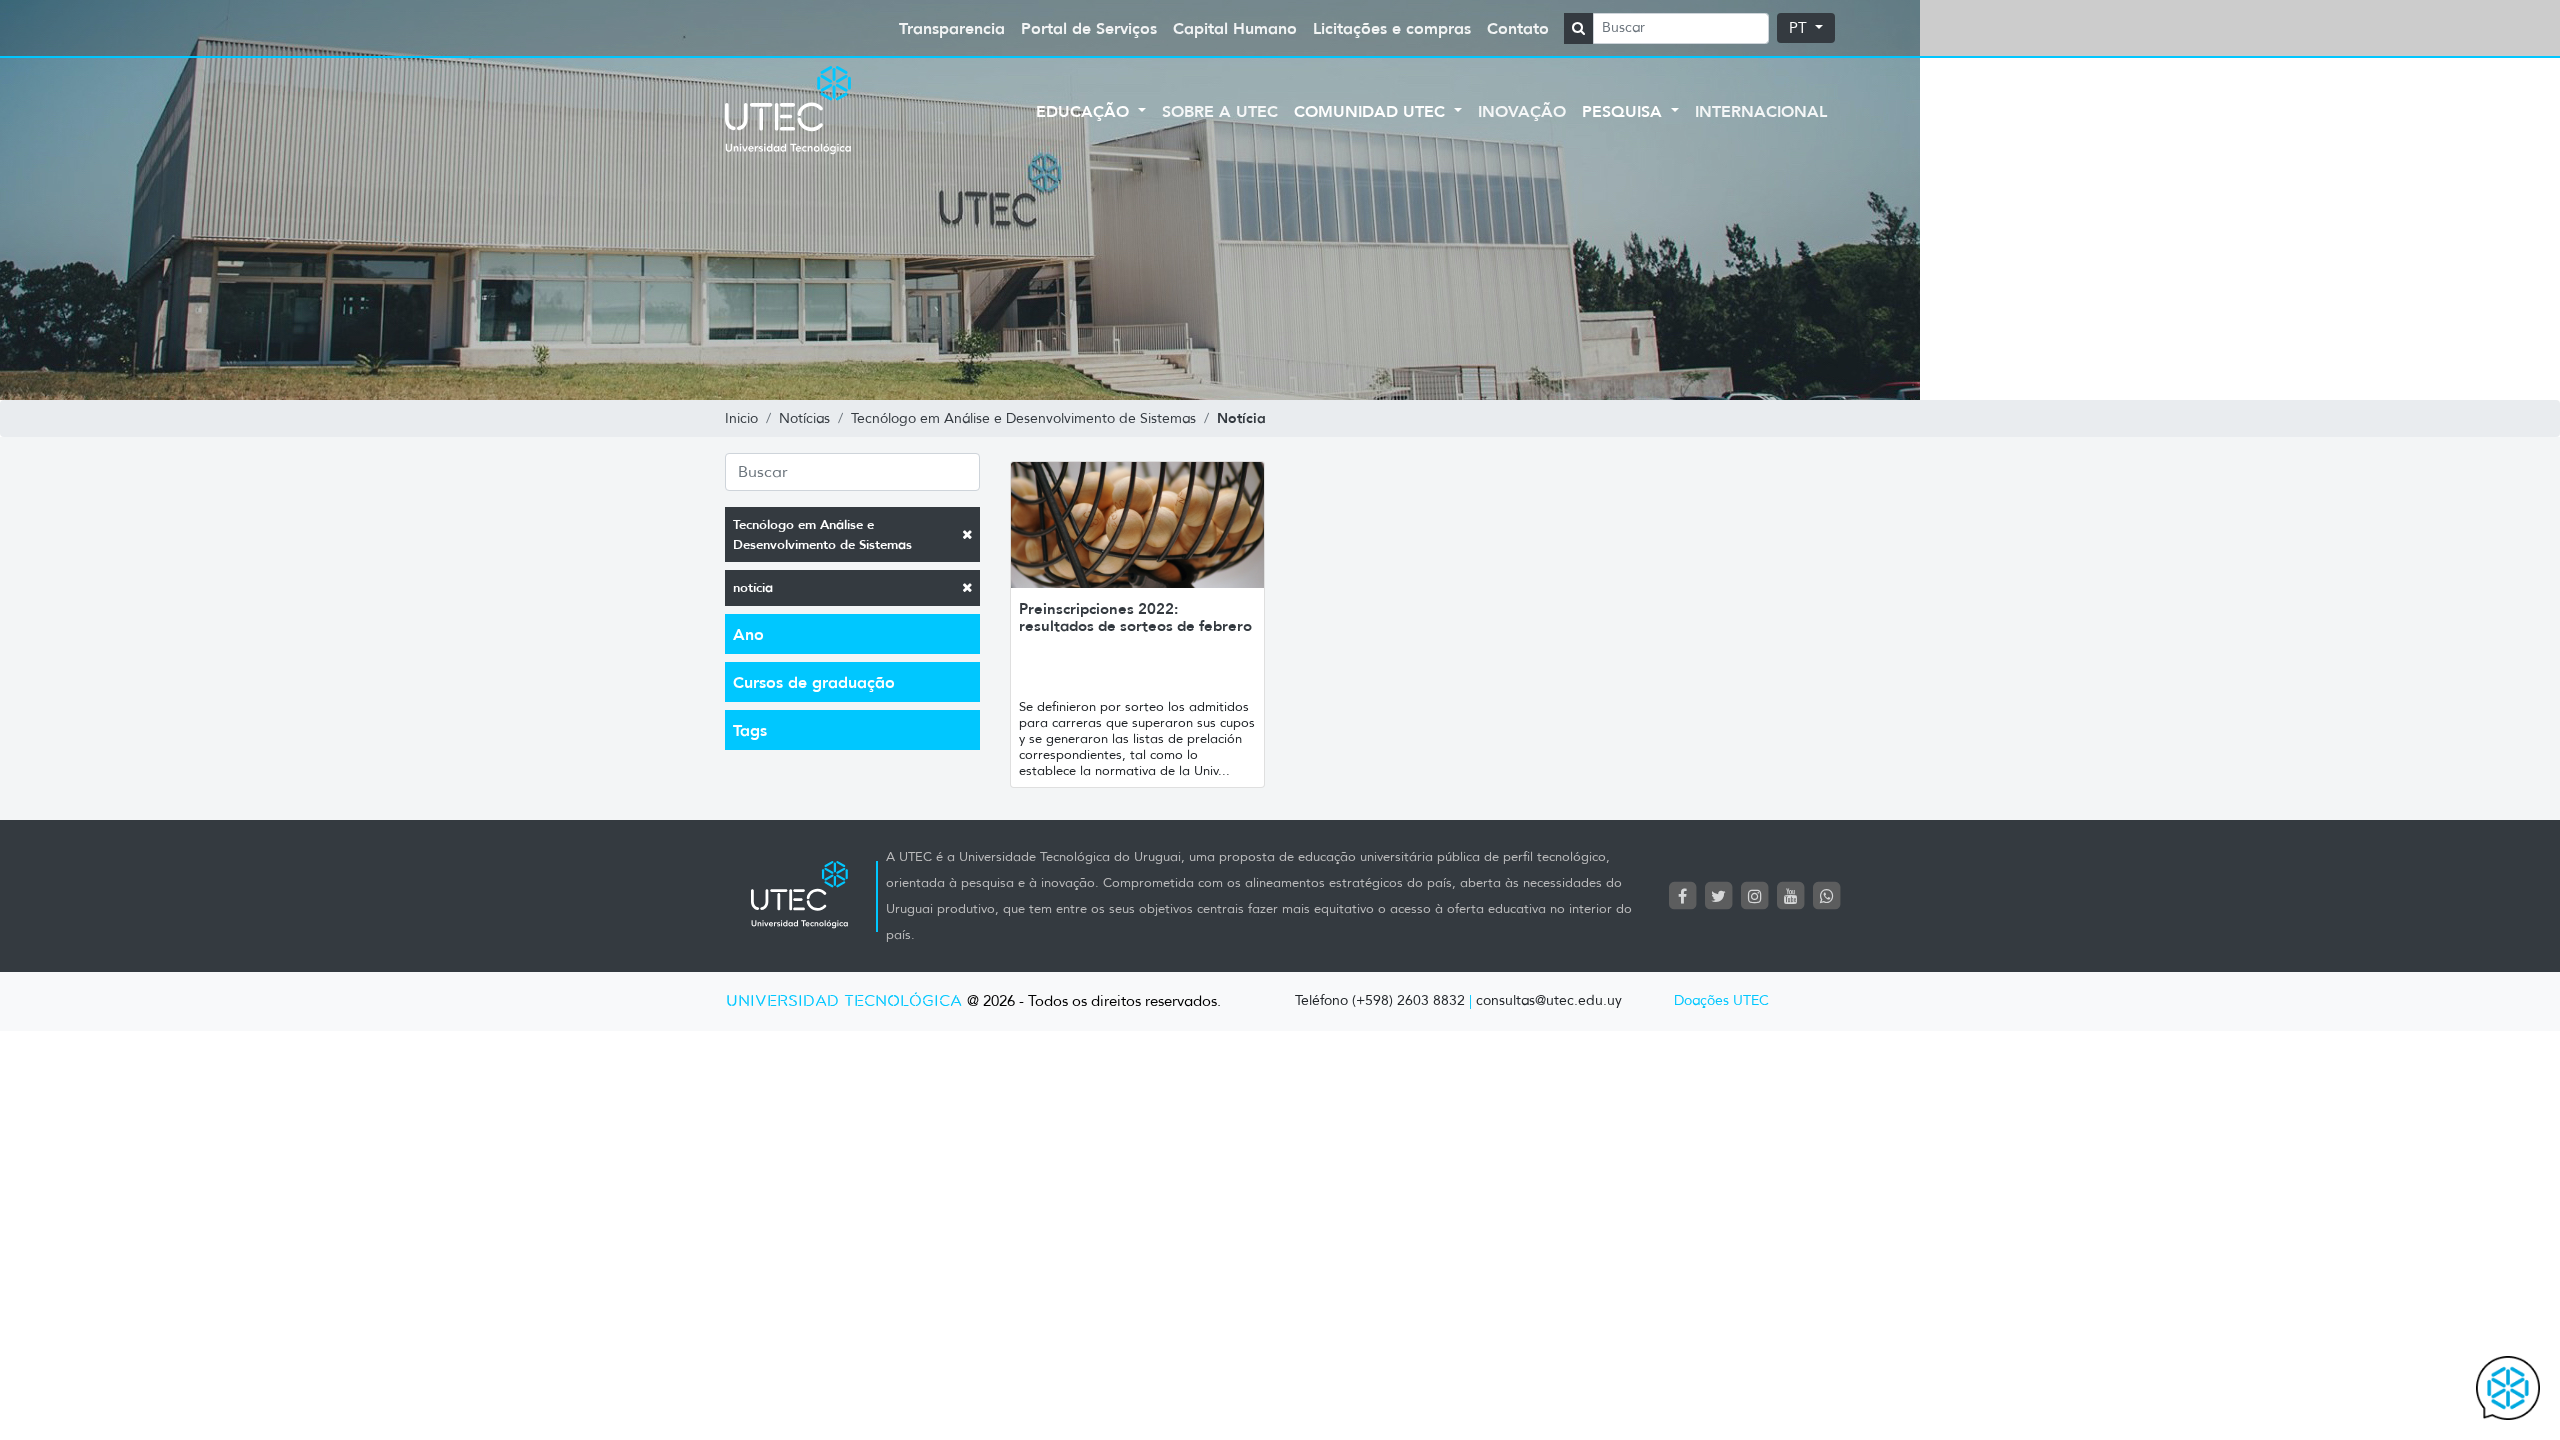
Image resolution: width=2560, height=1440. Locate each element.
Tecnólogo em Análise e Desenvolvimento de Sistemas (822, 534)
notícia (753, 587)
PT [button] (1800, 28)
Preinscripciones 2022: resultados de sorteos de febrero (1135, 617)
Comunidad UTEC (1372, 111)
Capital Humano (1235, 28)
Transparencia (952, 28)
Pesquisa (1624, 111)
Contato (1518, 28)
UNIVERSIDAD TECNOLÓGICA (844, 1001)
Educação (1085, 111)
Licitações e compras (1392, 28)
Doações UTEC (1721, 1000)
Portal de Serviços (1089, 28)
